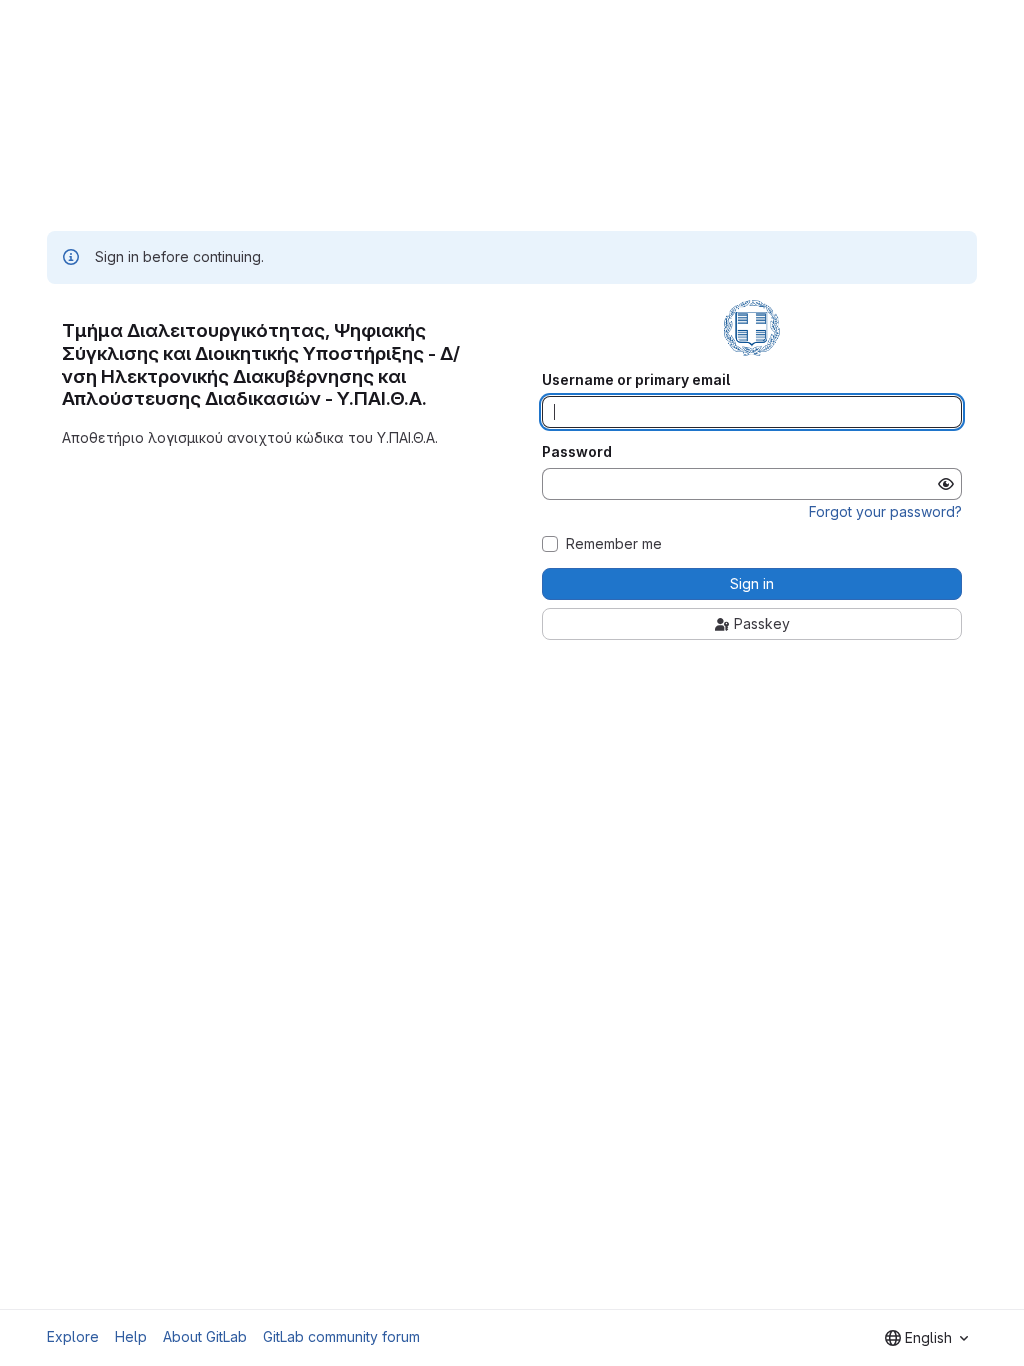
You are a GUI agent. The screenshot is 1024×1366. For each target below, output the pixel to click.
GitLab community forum (341, 1336)
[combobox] (926, 1338)
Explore (73, 1336)
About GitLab (205, 1336)
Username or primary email (636, 380)
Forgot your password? (885, 511)
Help (131, 1336)
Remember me (614, 544)
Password (577, 452)
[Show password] (946, 484)
